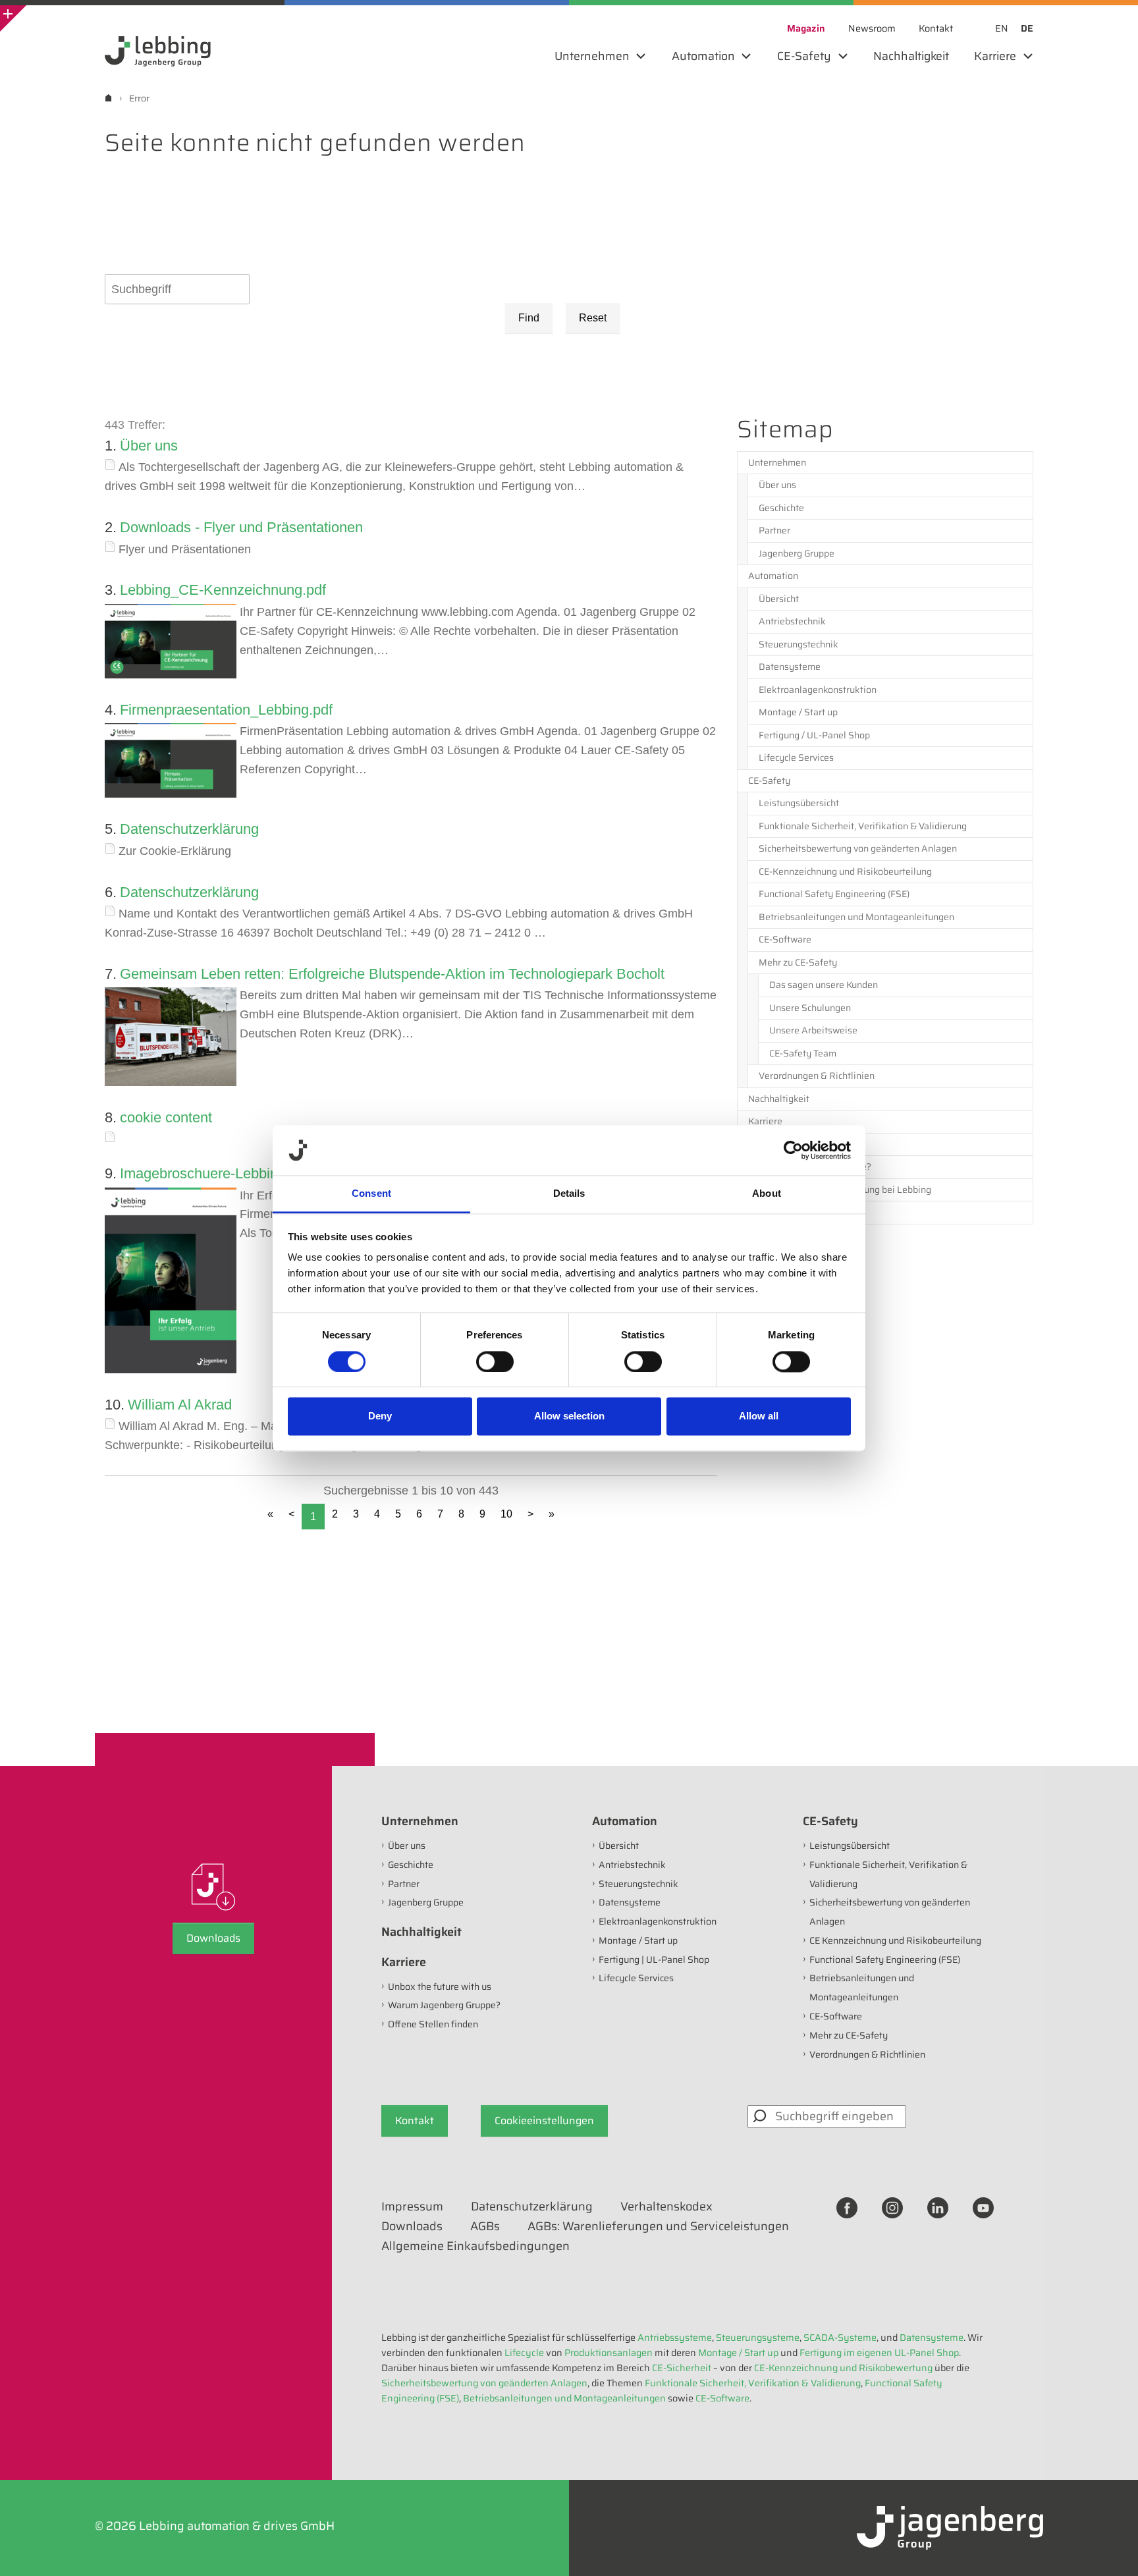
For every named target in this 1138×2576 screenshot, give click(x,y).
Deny (380, 1416)
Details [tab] (569, 1194)
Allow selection (569, 1416)
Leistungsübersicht (799, 803)
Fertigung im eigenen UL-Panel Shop (879, 2353)
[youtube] (983, 2207)
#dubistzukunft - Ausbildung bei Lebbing (845, 1190)
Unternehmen (777, 462)
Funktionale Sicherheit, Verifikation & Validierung (863, 826)
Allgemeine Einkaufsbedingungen (475, 2246)
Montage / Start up (798, 712)
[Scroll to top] (1110, 2548)
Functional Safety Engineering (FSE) (834, 894)
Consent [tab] (371, 1194)
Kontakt (415, 2121)
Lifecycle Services (796, 757)
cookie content (166, 1117)
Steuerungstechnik (799, 644)
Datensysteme (790, 667)
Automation (773, 576)
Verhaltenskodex (666, 2206)
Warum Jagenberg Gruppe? (815, 1166)
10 (506, 1514)
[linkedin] (938, 2207)
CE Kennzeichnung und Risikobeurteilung (895, 1940)
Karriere (765, 1121)
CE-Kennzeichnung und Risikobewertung (843, 2368)
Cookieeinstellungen (544, 2121)
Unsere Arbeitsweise (813, 1030)
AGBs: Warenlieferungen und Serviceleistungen (658, 2226)
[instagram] (892, 2207)
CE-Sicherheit (682, 2368)
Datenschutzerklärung (189, 829)
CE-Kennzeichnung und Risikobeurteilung (845, 871)
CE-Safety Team (803, 1053)
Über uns (149, 446)
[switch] (495, 1361)
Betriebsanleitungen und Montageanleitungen (856, 917)
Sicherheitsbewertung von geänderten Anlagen (858, 848)
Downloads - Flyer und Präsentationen (241, 527)
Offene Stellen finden (804, 1212)
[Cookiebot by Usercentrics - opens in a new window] (793, 1150)
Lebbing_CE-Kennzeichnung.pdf (223, 590)
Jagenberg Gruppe (797, 553)
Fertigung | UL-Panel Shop (654, 1959)
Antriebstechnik (792, 621)
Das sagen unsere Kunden (824, 985)
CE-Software (785, 939)
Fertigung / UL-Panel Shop (814, 735)
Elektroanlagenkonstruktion (818, 690)
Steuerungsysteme (758, 2338)
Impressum (412, 2206)
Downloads (213, 1938)
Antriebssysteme (675, 2338)
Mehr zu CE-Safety (798, 962)
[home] (108, 98)
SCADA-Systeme (840, 2338)
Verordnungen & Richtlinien (817, 1076)
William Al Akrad (180, 1405)
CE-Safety (769, 781)
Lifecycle (524, 2353)
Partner (774, 530)
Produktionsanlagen (609, 2353)
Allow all (759, 1416)
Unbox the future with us (810, 1144)
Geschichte (781, 508)
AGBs (485, 2226)
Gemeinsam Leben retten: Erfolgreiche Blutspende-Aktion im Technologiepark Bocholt (392, 974)
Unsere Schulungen (810, 1008)
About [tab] (767, 1194)
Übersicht (779, 599)
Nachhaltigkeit (779, 1099)
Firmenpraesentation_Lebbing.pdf (226, 710)
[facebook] (847, 2207)
